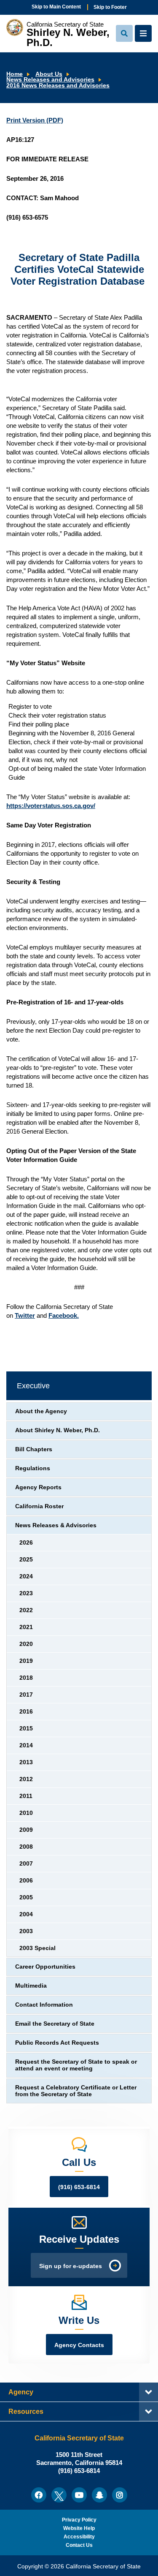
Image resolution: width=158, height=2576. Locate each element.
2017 (26, 1695)
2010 (26, 1813)
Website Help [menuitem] (79, 2528)
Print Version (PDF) (35, 120)
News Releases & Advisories (56, 1525)
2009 (26, 1830)
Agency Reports (38, 1487)
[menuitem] (39, 2495)
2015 (26, 1729)
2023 (26, 1593)
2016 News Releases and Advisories (58, 86)
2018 (26, 1678)
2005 (26, 1897)
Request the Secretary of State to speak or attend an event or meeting (76, 2065)
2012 (26, 1779)
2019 (26, 1661)
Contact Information (44, 2005)
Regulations (33, 1468)
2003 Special (37, 1948)
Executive (33, 1386)
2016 (26, 1712)
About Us (49, 74)
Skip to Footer (110, 7)
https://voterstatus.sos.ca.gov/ (51, 806)
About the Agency (41, 1411)
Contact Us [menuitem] (79, 2545)
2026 (26, 1543)
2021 (26, 1627)
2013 (26, 1762)
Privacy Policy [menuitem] (79, 2520)
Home (15, 74)
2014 (26, 1745)
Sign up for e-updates (71, 2266)
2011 (26, 1796)
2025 (26, 1560)
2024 (26, 1576)
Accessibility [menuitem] (79, 2537)
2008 (26, 1847)
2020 (26, 1644)
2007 (26, 1864)
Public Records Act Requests (57, 2043)
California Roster (39, 1506)
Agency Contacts (79, 2345)
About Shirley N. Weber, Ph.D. (58, 1430)
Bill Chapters (34, 1449)
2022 (26, 1610)
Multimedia (31, 1986)
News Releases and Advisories (50, 80)
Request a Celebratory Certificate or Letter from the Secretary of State (76, 2091)
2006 (26, 1881)
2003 (26, 1931)
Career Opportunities (45, 1967)
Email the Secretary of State (55, 2024)
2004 (26, 1914)
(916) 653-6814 (79, 2187)
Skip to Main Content (56, 7)
